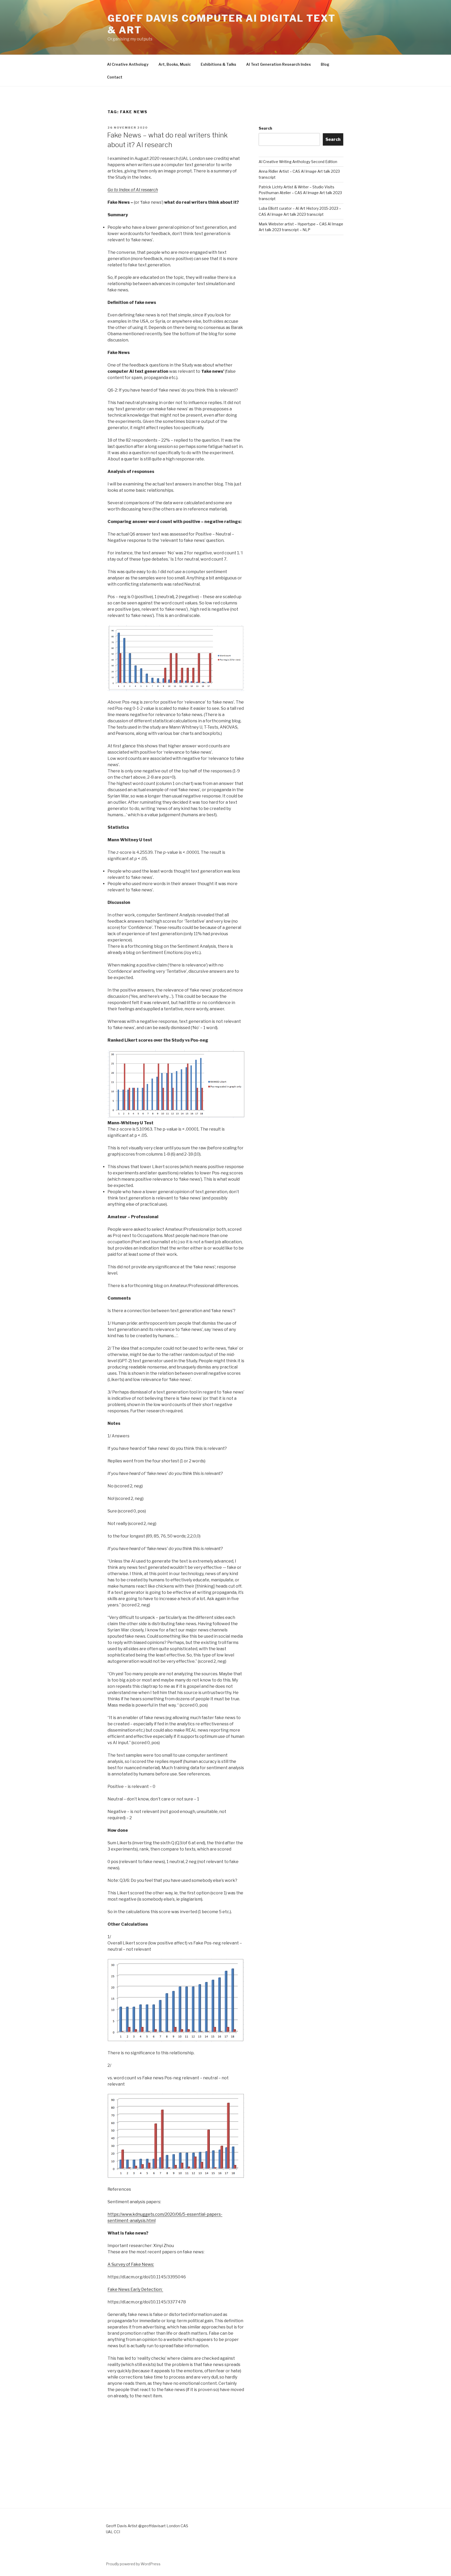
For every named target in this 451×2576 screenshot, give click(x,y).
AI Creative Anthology (128, 64)
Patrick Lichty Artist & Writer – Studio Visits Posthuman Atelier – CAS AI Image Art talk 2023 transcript (300, 193)
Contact (115, 77)
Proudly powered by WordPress (133, 2564)
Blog (325, 64)
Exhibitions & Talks (218, 64)
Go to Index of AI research (133, 190)
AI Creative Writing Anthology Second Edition (298, 162)
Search (265, 128)
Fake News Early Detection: (135, 2289)
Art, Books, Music (175, 64)
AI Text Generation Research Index (278, 64)
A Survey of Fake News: (131, 2264)
